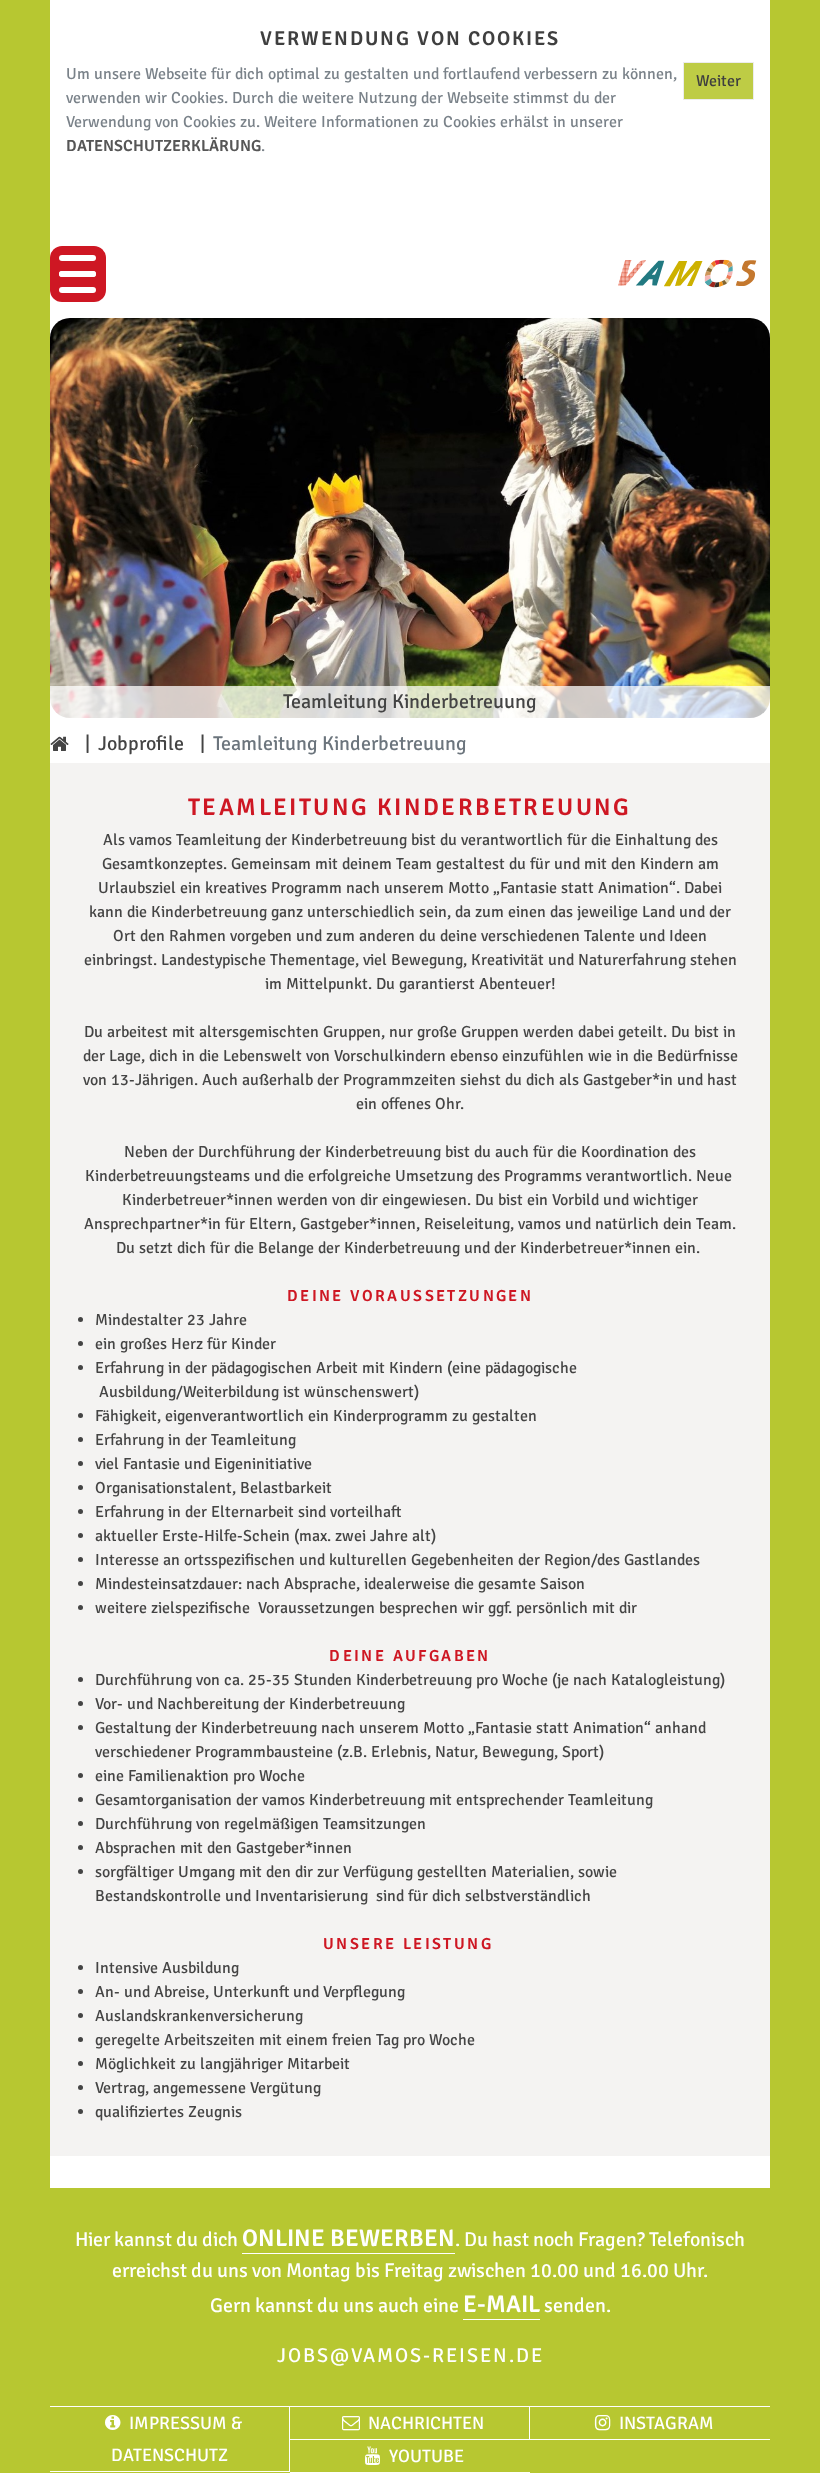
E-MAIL (501, 2304)
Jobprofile (141, 743)
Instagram (666, 2423)
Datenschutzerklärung (163, 146)
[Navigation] (78, 274)
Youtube (426, 2456)
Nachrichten (425, 2423)
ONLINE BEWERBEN (348, 2238)
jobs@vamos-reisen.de (410, 2355)
